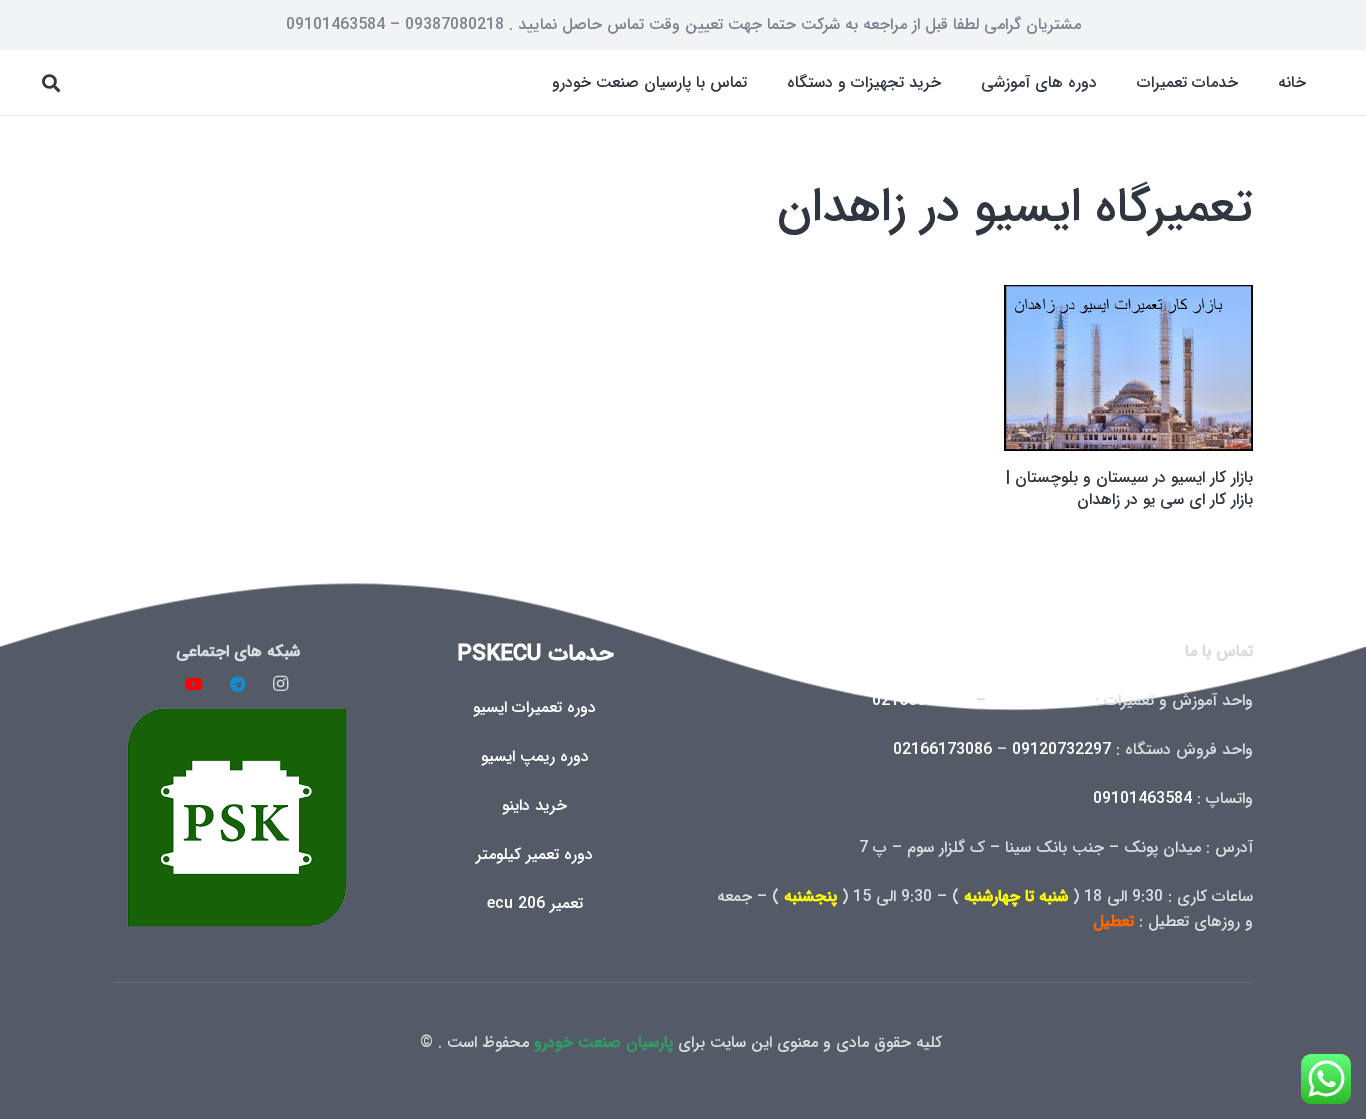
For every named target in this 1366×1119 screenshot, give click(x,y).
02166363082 (1040, 700)
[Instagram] (281, 684)
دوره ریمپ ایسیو (535, 756)
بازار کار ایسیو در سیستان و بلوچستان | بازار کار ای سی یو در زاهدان (1129, 488)
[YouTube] (194, 684)
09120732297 (1061, 749)
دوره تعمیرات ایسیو (534, 707)
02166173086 (942, 749)
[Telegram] (238, 684)
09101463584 (1142, 798)
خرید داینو (534, 805)
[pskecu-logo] (237, 816)
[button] (1122, 82)
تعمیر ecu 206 (535, 903)
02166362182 (921, 700)
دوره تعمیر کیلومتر (534, 854)
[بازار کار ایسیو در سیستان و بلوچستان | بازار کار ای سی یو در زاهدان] (1128, 368)
